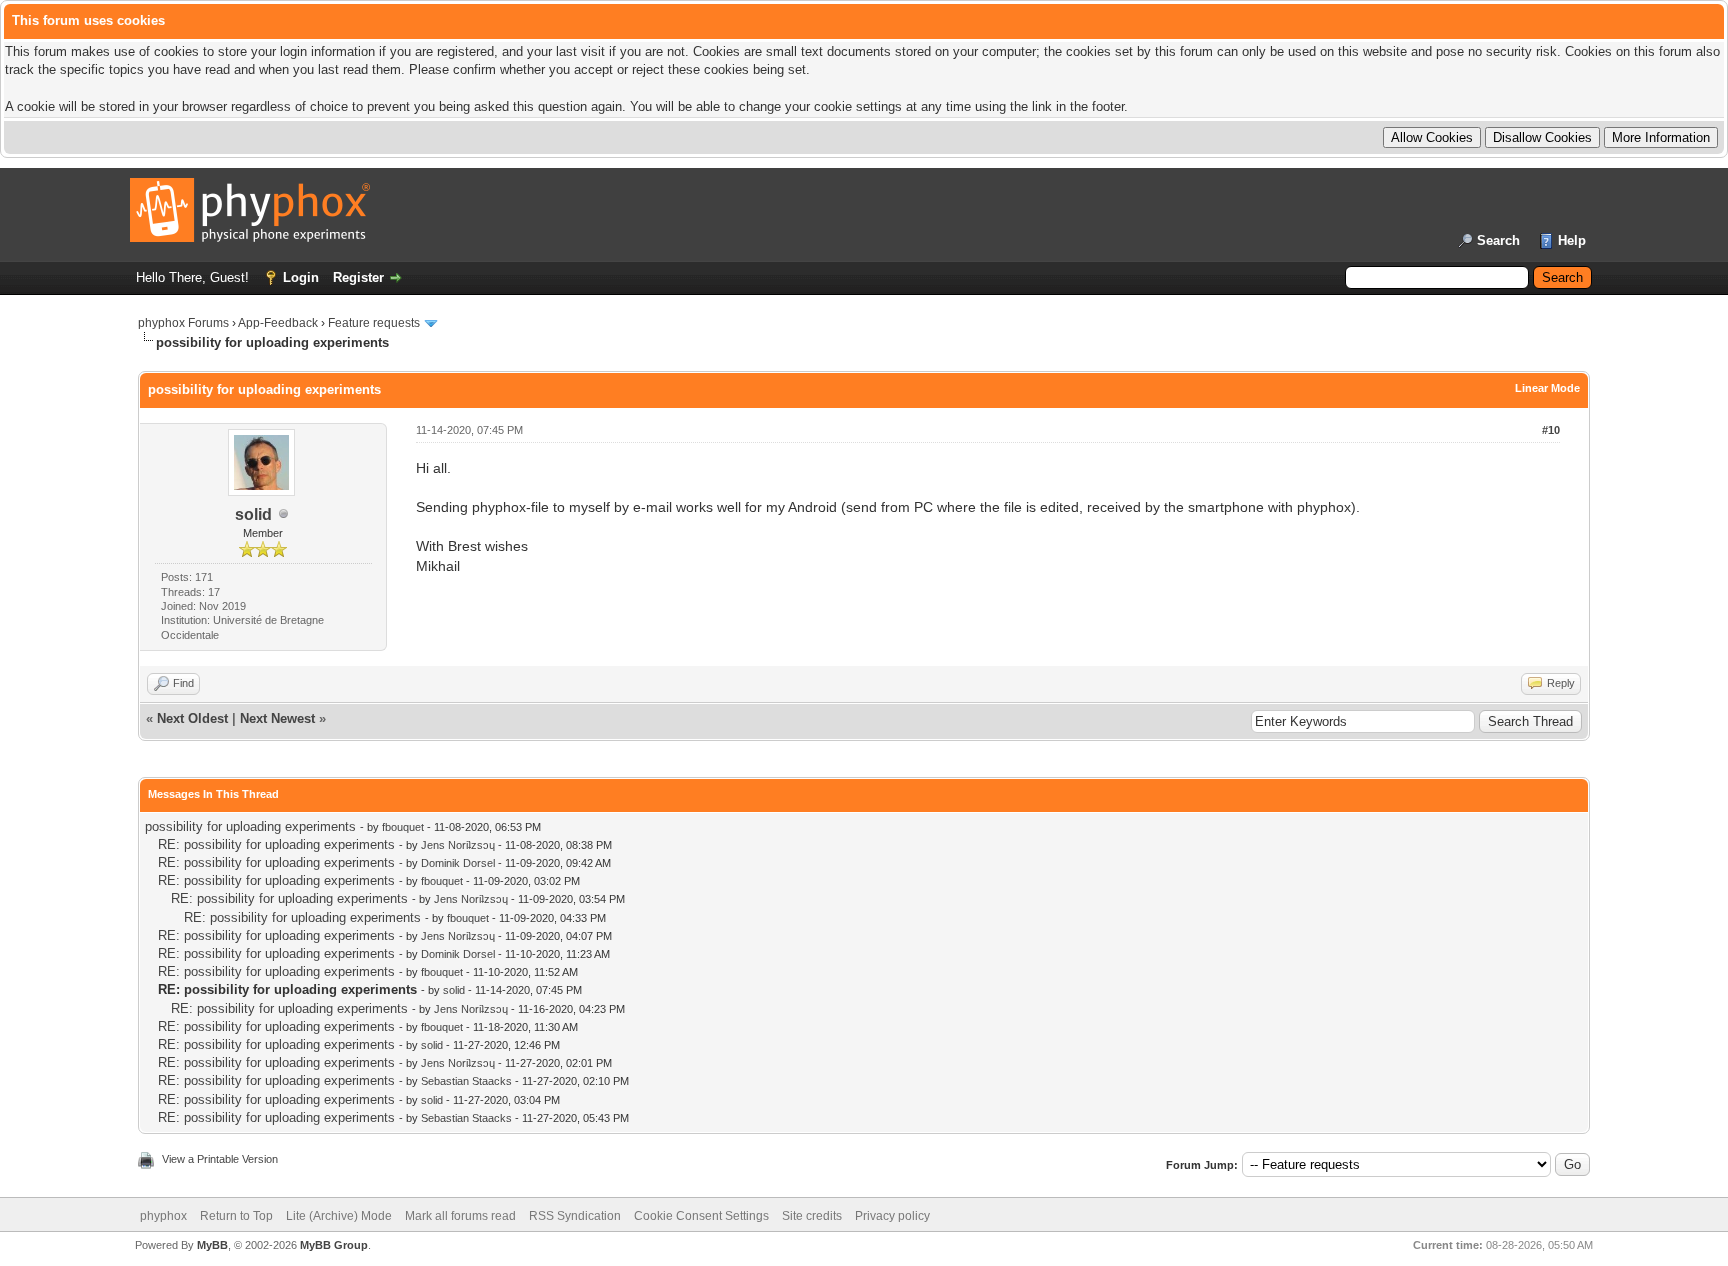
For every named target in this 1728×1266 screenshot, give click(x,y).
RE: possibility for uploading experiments (276, 844)
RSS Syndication (575, 1216)
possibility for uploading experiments (250, 826)
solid (253, 514)
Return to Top (236, 1216)
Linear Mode (1547, 388)
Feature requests (374, 323)
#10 (1551, 430)
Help (1572, 240)
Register (358, 277)
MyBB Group (334, 1245)
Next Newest (277, 718)
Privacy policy (892, 1216)
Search (1498, 240)
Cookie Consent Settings (701, 1216)
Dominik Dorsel (458, 863)
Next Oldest (192, 718)
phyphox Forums (183, 323)
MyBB (212, 1245)
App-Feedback (278, 323)
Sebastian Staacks (466, 1081)
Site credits (812, 1216)
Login (301, 277)
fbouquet (403, 827)
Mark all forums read (460, 1216)
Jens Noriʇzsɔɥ (458, 845)
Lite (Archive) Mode (339, 1216)
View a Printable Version (220, 1159)
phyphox (163, 1216)
